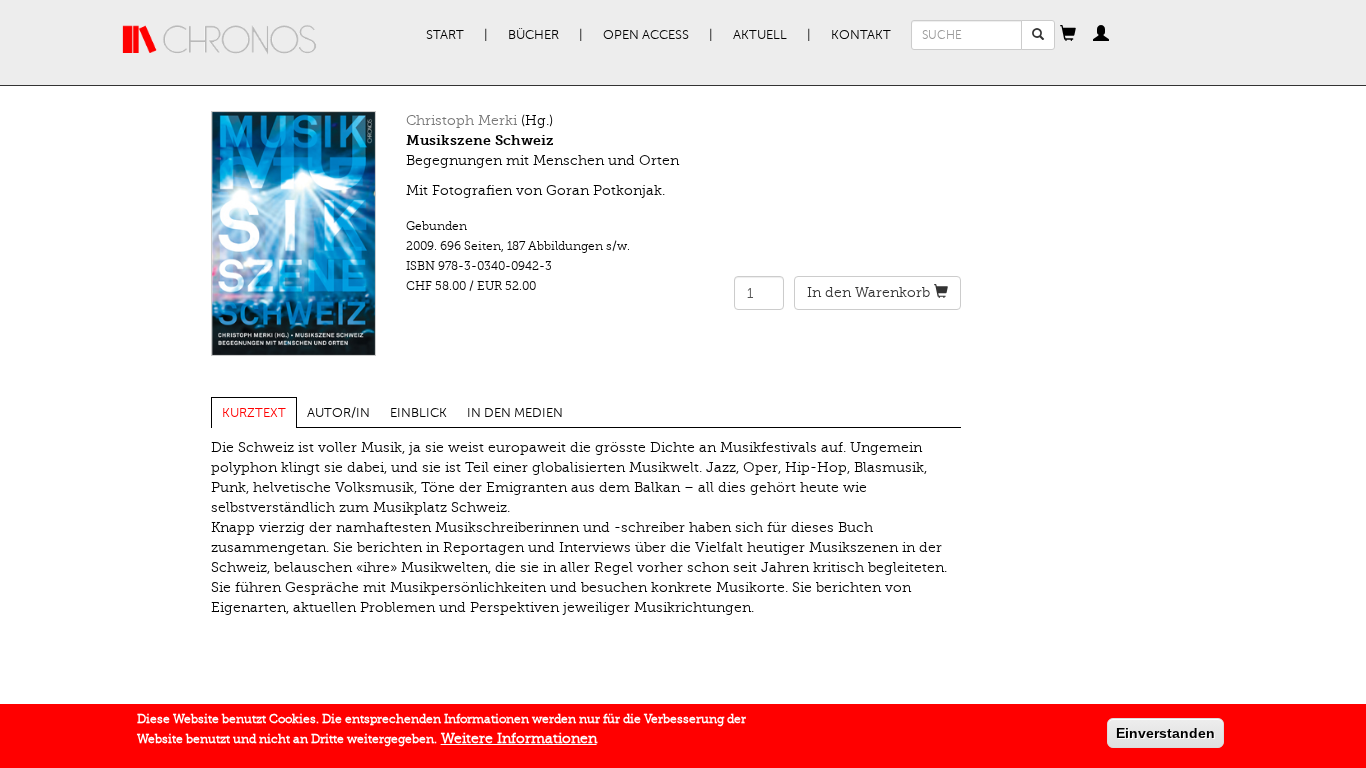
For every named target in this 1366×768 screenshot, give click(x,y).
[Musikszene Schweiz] (293, 233)
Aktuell (760, 35)
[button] (1068, 35)
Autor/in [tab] (338, 413)
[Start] (220, 40)
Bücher (533, 35)
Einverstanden (1165, 733)
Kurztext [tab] (254, 413)
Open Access (646, 35)
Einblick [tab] (418, 413)
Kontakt (861, 35)
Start (445, 35)
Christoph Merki (461, 120)
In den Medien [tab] (515, 413)
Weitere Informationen (519, 738)
